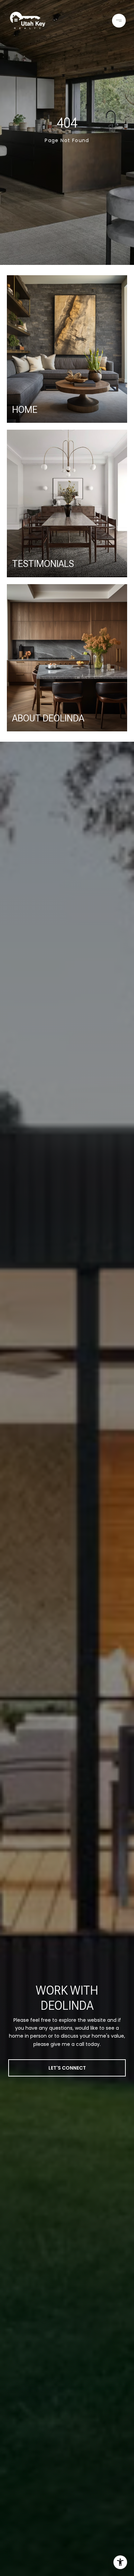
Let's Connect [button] (67, 2068)
